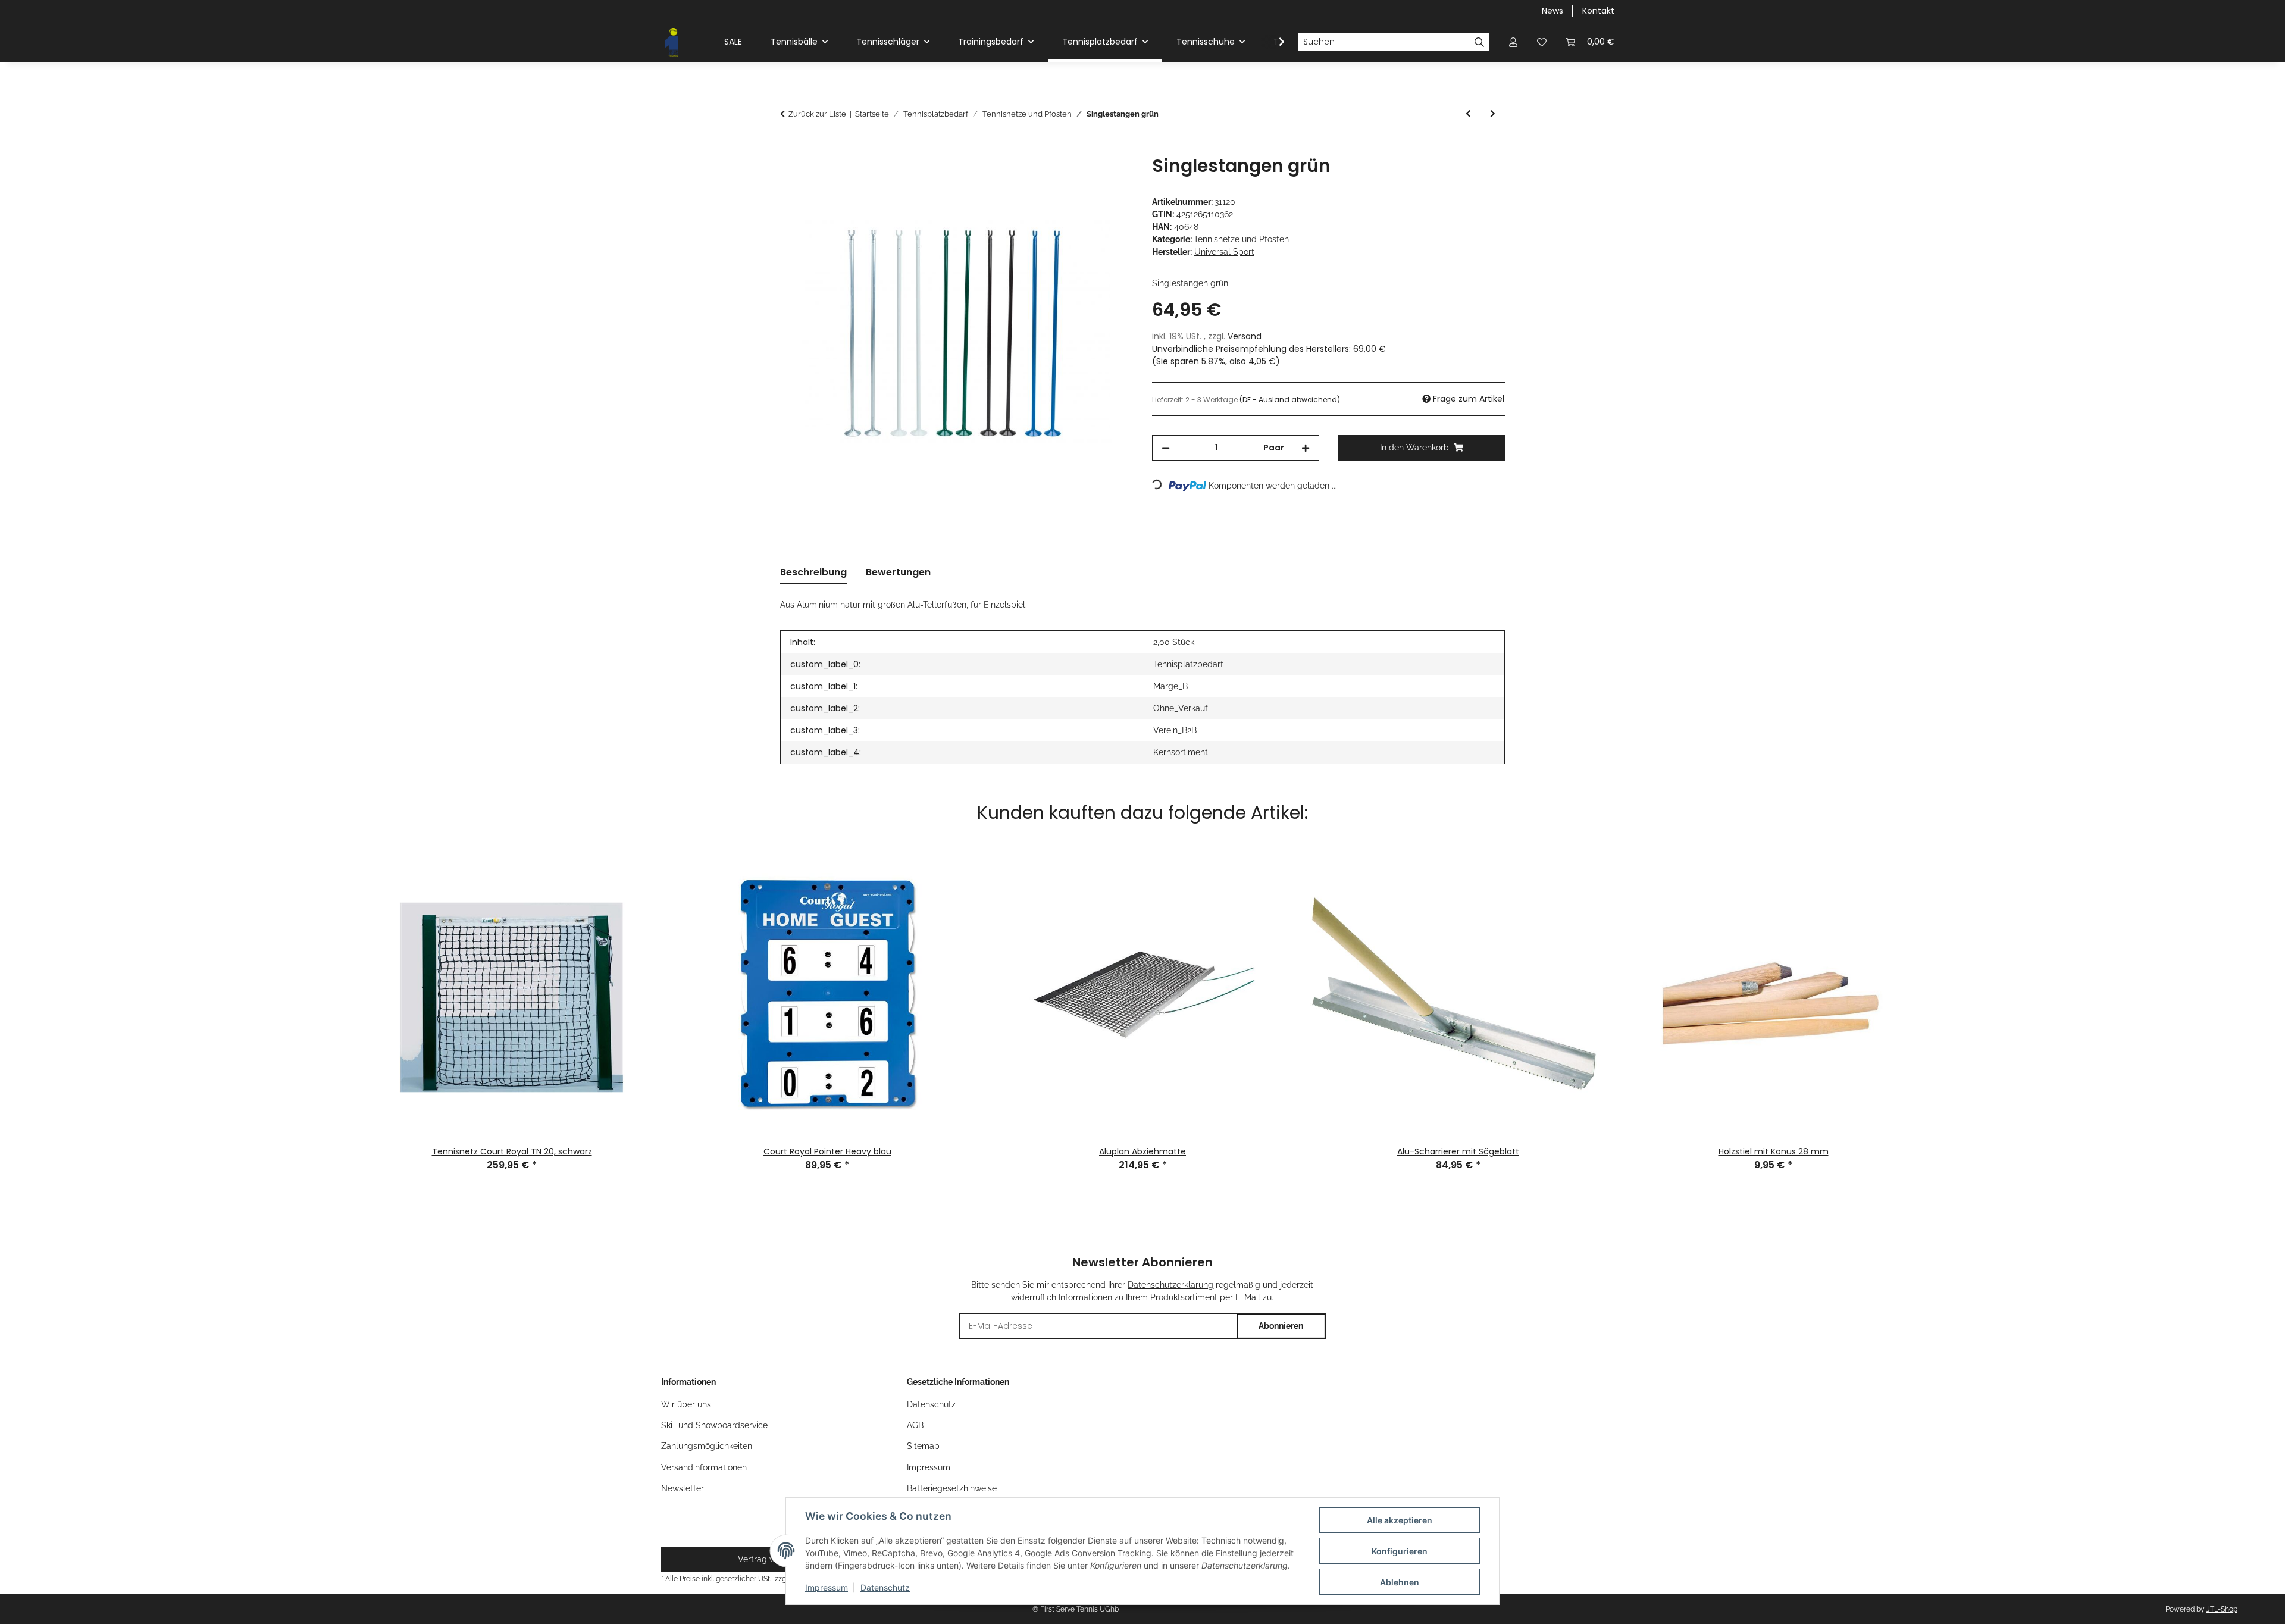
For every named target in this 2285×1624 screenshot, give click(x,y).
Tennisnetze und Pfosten (1241, 239)
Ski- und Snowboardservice (714, 1425)
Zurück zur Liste (817, 114)
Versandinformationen (704, 1467)
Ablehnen (1400, 1582)
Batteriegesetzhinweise (952, 1488)
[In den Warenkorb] (790, 149)
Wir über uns (686, 1404)
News (1552, 11)
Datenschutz (885, 1587)
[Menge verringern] (1166, 448)
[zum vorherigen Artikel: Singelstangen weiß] (1468, 114)
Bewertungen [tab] (898, 572)
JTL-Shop (2222, 1609)
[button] (1513, 42)
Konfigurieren (1400, 1551)
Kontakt (1598, 11)
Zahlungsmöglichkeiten (707, 1446)
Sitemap (923, 1446)
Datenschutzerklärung (1170, 1285)
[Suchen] (1480, 42)
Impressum (827, 1587)
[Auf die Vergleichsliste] (1077, 178)
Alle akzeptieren (1400, 1520)
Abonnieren (1281, 1326)
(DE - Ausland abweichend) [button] (1290, 400)
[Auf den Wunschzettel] (1108, 178)
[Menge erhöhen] (1306, 448)
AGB (915, 1425)
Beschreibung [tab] (813, 572)
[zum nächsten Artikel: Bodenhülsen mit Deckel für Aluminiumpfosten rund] (1493, 114)
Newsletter (683, 1488)
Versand (1245, 336)
